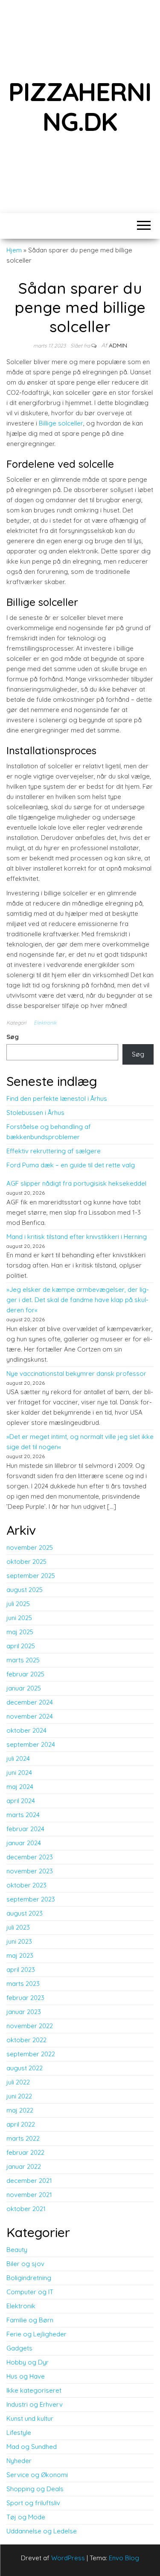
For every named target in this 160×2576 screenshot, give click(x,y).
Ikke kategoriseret (34, 2390)
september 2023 (31, 1899)
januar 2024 (24, 1843)
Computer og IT (30, 2292)
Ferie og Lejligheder (36, 2334)
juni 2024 (19, 1773)
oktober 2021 (26, 2209)
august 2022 (25, 2068)
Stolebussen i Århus (35, 1113)
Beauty (17, 2250)
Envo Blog (124, 2558)
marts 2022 (23, 2138)
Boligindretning (29, 2278)
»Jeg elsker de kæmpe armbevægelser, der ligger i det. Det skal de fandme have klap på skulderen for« (78, 1300)
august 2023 (25, 1913)
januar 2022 (24, 2166)
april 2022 (21, 2124)
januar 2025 (24, 1688)
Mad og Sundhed (32, 2447)
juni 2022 (19, 2096)
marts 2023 (23, 1984)
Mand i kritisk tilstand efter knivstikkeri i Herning (77, 1237)
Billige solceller (61, 423)
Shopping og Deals (35, 2489)
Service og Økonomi (37, 2475)
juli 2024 (18, 1758)
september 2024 (31, 1744)
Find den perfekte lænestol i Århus (57, 1098)
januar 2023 (24, 2012)
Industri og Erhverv (35, 2404)
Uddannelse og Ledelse (42, 2531)
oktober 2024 (26, 1730)
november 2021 (29, 2195)
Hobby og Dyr (28, 2362)
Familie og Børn (30, 2320)
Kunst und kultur (30, 2418)
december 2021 (29, 2181)
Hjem (14, 250)
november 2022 (30, 2026)
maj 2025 (20, 1632)
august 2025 (25, 1590)
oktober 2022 (26, 2040)
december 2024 (30, 1702)
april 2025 (21, 1646)
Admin (118, 345)
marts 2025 (23, 1660)
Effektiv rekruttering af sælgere (54, 1151)
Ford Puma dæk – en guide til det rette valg (71, 1165)
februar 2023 (25, 1998)
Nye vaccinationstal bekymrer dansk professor (76, 1373)
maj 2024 (20, 1787)
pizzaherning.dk (80, 106)
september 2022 (31, 2054)
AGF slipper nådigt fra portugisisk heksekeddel (76, 1183)
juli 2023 (18, 1927)
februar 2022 (25, 2152)
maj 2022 (20, 2110)
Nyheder (19, 2461)
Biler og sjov (25, 2264)
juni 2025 (19, 1618)
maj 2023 (20, 1955)
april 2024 (21, 1801)
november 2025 (30, 1547)
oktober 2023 (26, 1885)
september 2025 (31, 1576)
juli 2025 (18, 1604)
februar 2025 (25, 1674)
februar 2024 (25, 1829)
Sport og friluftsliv (33, 2503)
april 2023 (21, 1970)
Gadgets (19, 2348)
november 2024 (30, 1716)
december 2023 (30, 1857)
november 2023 (30, 1871)
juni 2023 (19, 1941)
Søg (13, 1037)
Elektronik (45, 1023)
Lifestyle (19, 2433)
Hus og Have (26, 2376)
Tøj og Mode (26, 2517)
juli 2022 (18, 2082)
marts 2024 (23, 1815)
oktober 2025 (26, 1562)
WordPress (68, 2558)
